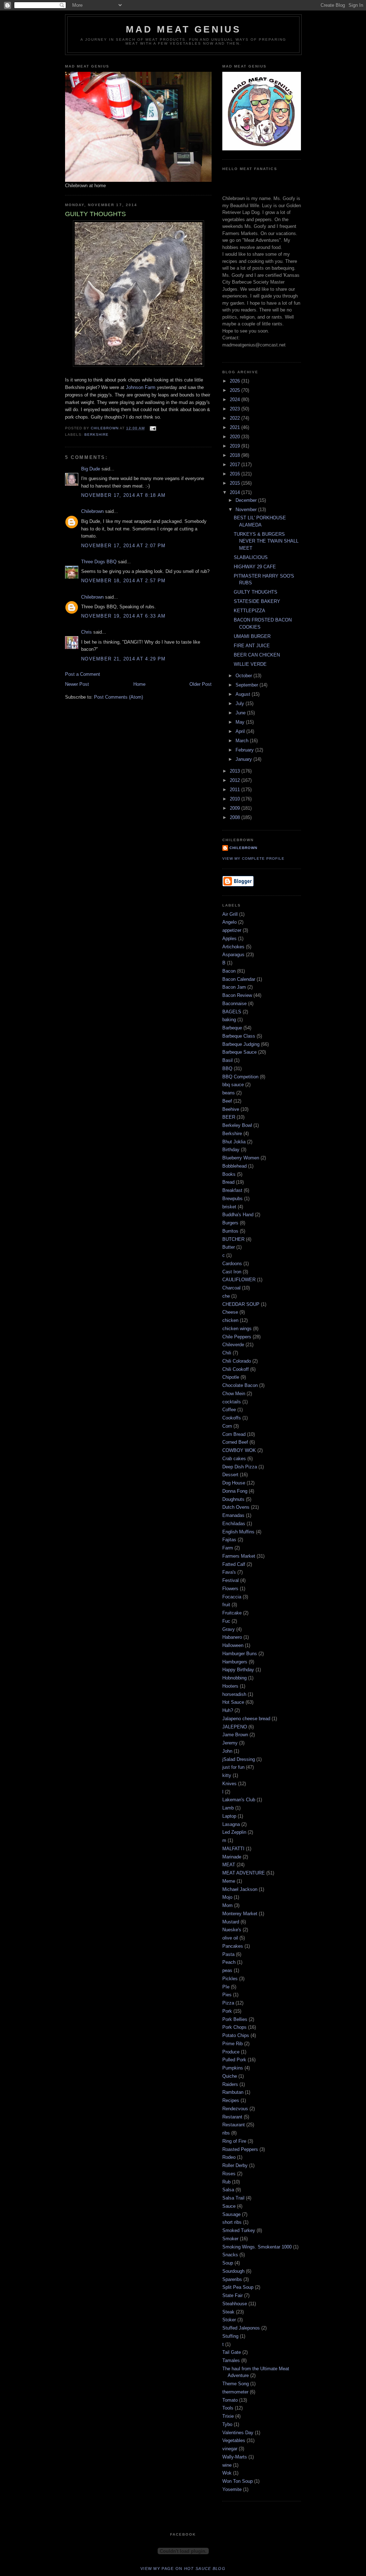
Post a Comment (83, 674)
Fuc (226, 1621)
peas (227, 1970)
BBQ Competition (240, 1077)
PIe (226, 1987)
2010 (236, 799)
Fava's (229, 1572)
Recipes (231, 2100)
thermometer (235, 2392)
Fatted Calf (234, 1564)
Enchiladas (234, 1524)
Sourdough (233, 2271)
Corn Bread (234, 1434)
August (244, 694)
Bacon (229, 971)
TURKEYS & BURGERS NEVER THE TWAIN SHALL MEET (266, 541)
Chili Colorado (237, 1361)
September (248, 685)
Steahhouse (235, 2304)
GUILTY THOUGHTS (256, 592)
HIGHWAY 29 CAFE (255, 567)
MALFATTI (233, 1849)
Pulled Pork (234, 2060)
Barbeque (232, 1028)
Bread (228, 1182)
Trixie (228, 2416)
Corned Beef (235, 1442)
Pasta (228, 1954)
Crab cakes (234, 1459)
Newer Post (77, 684)
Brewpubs (233, 1199)
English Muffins (238, 1532)
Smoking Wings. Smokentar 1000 (257, 2247)
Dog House (234, 1483)
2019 (236, 446)
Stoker (229, 2320)
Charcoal (231, 1288)
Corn (227, 1426)
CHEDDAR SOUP (241, 1304)
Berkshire (97, 435)
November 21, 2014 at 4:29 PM (123, 659)
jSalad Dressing (239, 1759)
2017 (236, 465)
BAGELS (232, 1012)
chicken (230, 1320)
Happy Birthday (238, 1670)
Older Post (201, 684)
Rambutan (233, 2092)
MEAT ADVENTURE (244, 1873)
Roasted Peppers (240, 2149)
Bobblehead (234, 1166)
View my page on (183, 2568)
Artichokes (233, 947)
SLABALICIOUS (251, 557)
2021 (236, 427)
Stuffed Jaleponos (241, 2328)
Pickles (230, 1979)
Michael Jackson (240, 1889)
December (247, 500)
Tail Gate (232, 2352)
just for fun (233, 1767)
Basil (227, 1060)
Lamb (228, 1808)
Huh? (228, 1710)
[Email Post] (152, 428)
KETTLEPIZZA (249, 611)
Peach (229, 1962)
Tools (228, 2408)
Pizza (228, 2003)
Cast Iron (232, 1272)
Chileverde (233, 1345)
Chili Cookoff (236, 1369)
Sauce (229, 2206)
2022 (236, 418)
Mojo (227, 1897)
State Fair (233, 2295)
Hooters (230, 1686)
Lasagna (231, 1824)
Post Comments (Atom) (118, 697)
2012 (236, 780)
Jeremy (230, 1743)
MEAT (229, 1865)
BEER (229, 1117)
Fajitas (229, 1540)
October (244, 676)
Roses (229, 2174)
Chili (227, 1353)
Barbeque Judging (241, 1044)
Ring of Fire (234, 2141)
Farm (228, 1548)
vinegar (230, 2449)
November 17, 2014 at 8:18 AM (123, 495)
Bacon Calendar (239, 979)
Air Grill (230, 914)
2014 (236, 492)
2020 (236, 437)
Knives (229, 1784)
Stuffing (230, 2336)
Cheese (230, 1312)
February (245, 750)
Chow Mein (234, 1394)
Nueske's (232, 1930)
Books (229, 1174)
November (247, 510)
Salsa (228, 2190)
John (227, 1751)
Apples (229, 938)
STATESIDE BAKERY (257, 601)
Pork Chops (234, 2027)
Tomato (230, 2400)
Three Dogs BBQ (99, 562)
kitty (227, 1775)
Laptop (229, 1816)
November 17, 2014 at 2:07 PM (123, 546)
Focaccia (232, 1597)
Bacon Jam (234, 987)
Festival (231, 1580)
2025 (236, 390)
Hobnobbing (234, 1678)
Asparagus (233, 955)
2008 (236, 817)
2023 (236, 409)
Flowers (230, 1589)
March (243, 741)
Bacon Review (237, 995)
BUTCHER (233, 1239)
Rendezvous (235, 2109)
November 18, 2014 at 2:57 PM (123, 581)
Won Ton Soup (238, 2481)
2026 (236, 381)
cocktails (232, 1402)
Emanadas (233, 1515)
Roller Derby (235, 2165)
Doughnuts (233, 1499)
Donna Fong (235, 1491)
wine (227, 2465)
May (241, 722)
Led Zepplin (234, 1832)
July (241, 703)
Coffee (229, 1410)
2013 (236, 771)
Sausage (231, 2214)
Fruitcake (232, 1613)
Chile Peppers (237, 1337)
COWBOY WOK (239, 1450)
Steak (228, 2312)
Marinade (232, 1857)
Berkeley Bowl (237, 1125)
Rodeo (229, 2157)
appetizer (232, 930)
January (244, 759)
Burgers (230, 1223)
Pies (227, 1995)
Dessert (230, 1475)
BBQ (227, 1069)
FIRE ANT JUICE (252, 646)
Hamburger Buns (240, 1654)
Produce (231, 2052)
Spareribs (232, 2279)
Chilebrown (92, 511)
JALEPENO (235, 1727)
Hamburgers (235, 1662)
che (226, 1296)
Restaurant (234, 2125)
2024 (236, 400)
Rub (226, 2182)
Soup (228, 2263)
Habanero (232, 1637)
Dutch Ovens (236, 1507)
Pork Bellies (235, 2019)
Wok (227, 2473)
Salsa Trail (233, 2198)
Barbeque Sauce (239, 1052)
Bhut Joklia (234, 1142)
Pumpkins (233, 2068)
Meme (229, 1881)
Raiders (230, 2084)
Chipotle (231, 1377)
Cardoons (232, 1264)
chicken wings (237, 1329)
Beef (227, 1101)
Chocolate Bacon (240, 1385)
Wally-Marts (235, 2457)
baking (229, 1020)
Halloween (233, 1645)
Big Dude (91, 469)
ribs (226, 2133)
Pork (227, 2011)
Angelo (229, 922)
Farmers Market (239, 1556)
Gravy (229, 1629)
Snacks (230, 2255)
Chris (86, 632)
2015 (236, 483)
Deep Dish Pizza (240, 1467)
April (241, 731)
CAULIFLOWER (239, 1280)
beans (229, 1093)
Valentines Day (238, 2433)
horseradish (234, 1694)
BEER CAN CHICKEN (257, 655)
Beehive (231, 1109)
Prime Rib (233, 2044)
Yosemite (232, 2489)
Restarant (232, 2117)
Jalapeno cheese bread (246, 1719)
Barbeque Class (239, 1036)
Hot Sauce (233, 1702)
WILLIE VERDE (250, 664)
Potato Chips (236, 2035)
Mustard (231, 1922)
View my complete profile (253, 858)
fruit (226, 1605)
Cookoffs (232, 1418)
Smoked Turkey (239, 2230)
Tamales (231, 2360)
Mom (227, 1905)
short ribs (232, 2222)
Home (139, 684)
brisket (229, 1207)
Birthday (231, 1150)
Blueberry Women (241, 1158)
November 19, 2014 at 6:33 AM (123, 616)
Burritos (230, 1231)
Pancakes (233, 1946)
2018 (236, 455)
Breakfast (232, 1190)
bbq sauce (233, 1085)
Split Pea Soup (238, 2287)
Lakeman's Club (239, 1800)
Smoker (230, 2239)
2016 (236, 474)
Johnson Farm (141, 387)
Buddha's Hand (238, 1215)
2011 (236, 790)
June (241, 713)
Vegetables (234, 2440)
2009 (236, 808)
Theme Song (236, 2384)
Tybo (227, 2424)
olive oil (230, 1938)
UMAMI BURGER (252, 636)
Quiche (230, 2076)
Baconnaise (234, 1004)
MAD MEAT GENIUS (184, 29)
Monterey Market (240, 1914)
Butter (229, 1247)
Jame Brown (235, 1735)
